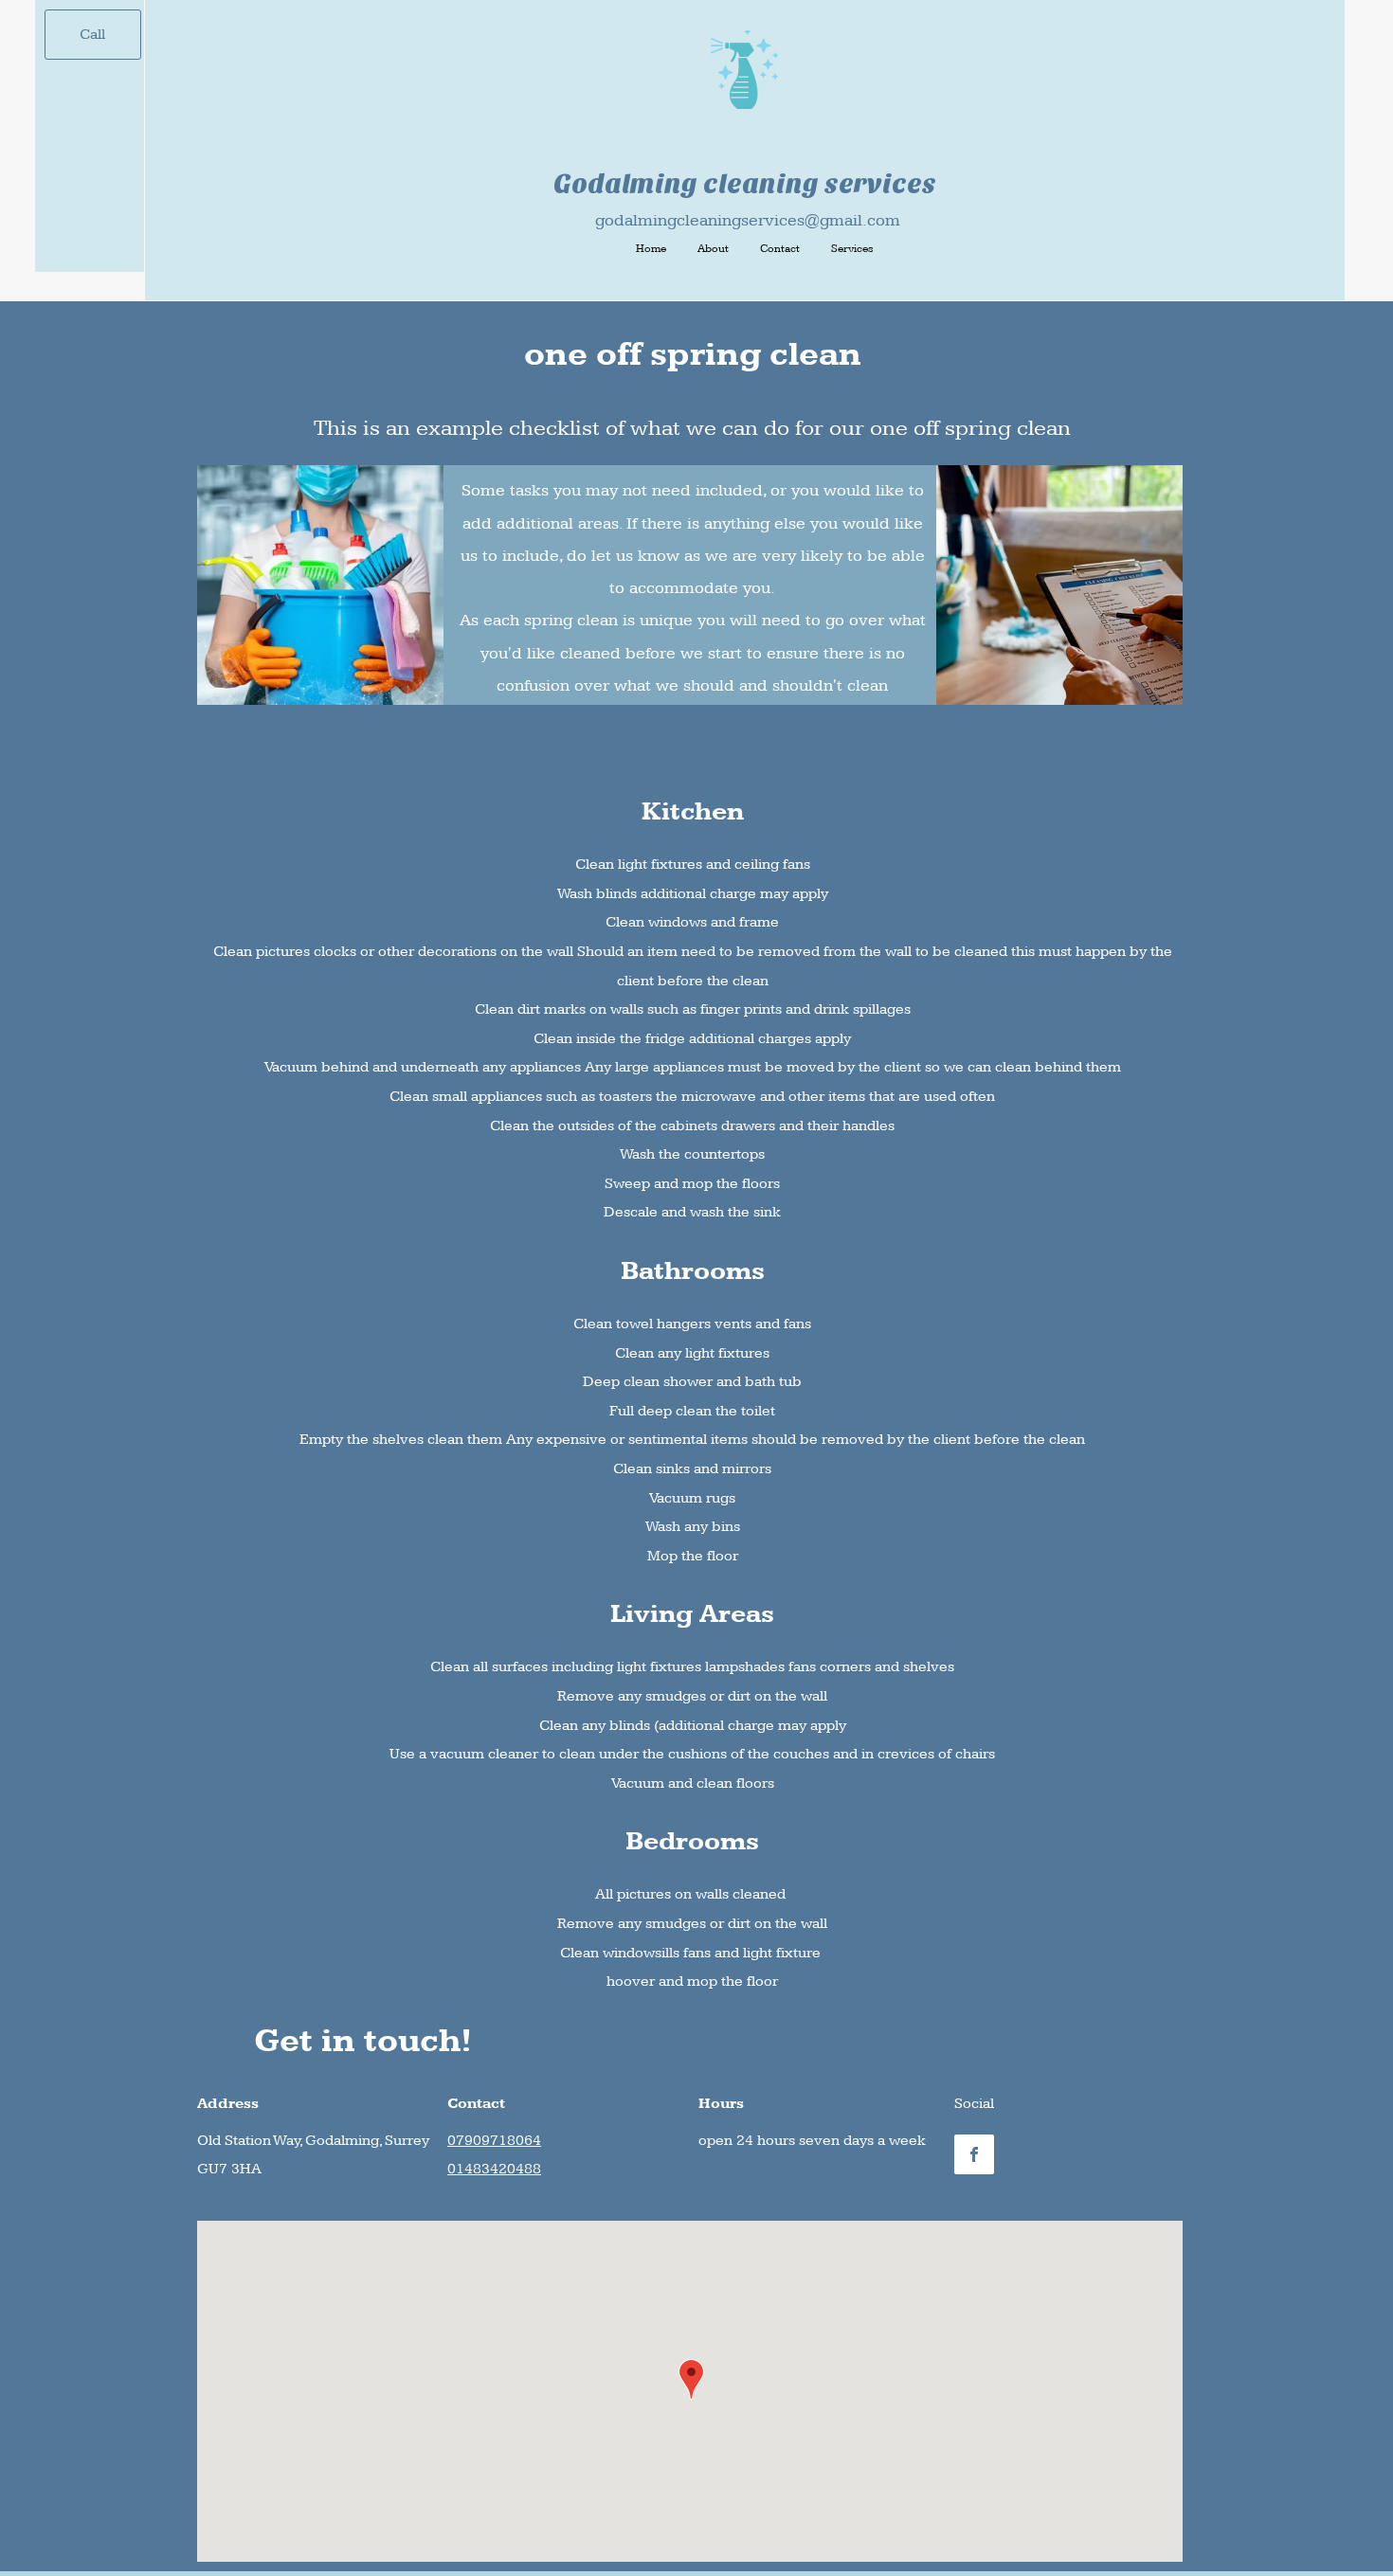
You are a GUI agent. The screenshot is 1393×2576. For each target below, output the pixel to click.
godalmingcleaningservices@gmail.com (748, 220)
